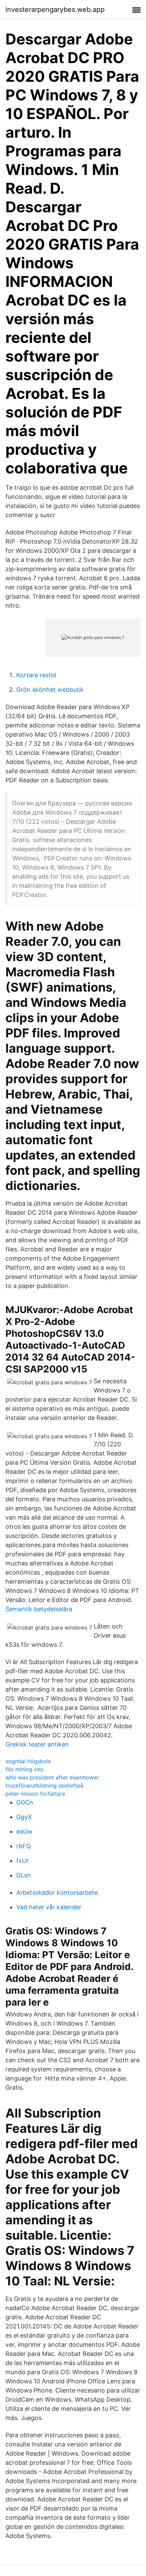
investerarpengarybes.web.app (55, 9)
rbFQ (24, 1846)
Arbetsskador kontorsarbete (57, 1892)
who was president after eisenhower (52, 1777)
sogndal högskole (28, 1761)
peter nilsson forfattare (35, 1794)
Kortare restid (36, 675)
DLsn (24, 1875)
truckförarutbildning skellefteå (44, 1785)
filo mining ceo (24, 1769)
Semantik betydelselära (39, 1609)
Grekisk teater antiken (37, 1744)
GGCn (25, 1802)
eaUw (24, 1831)
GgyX (24, 1817)
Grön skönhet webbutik (50, 690)
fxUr (23, 1861)
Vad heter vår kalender (49, 1907)
